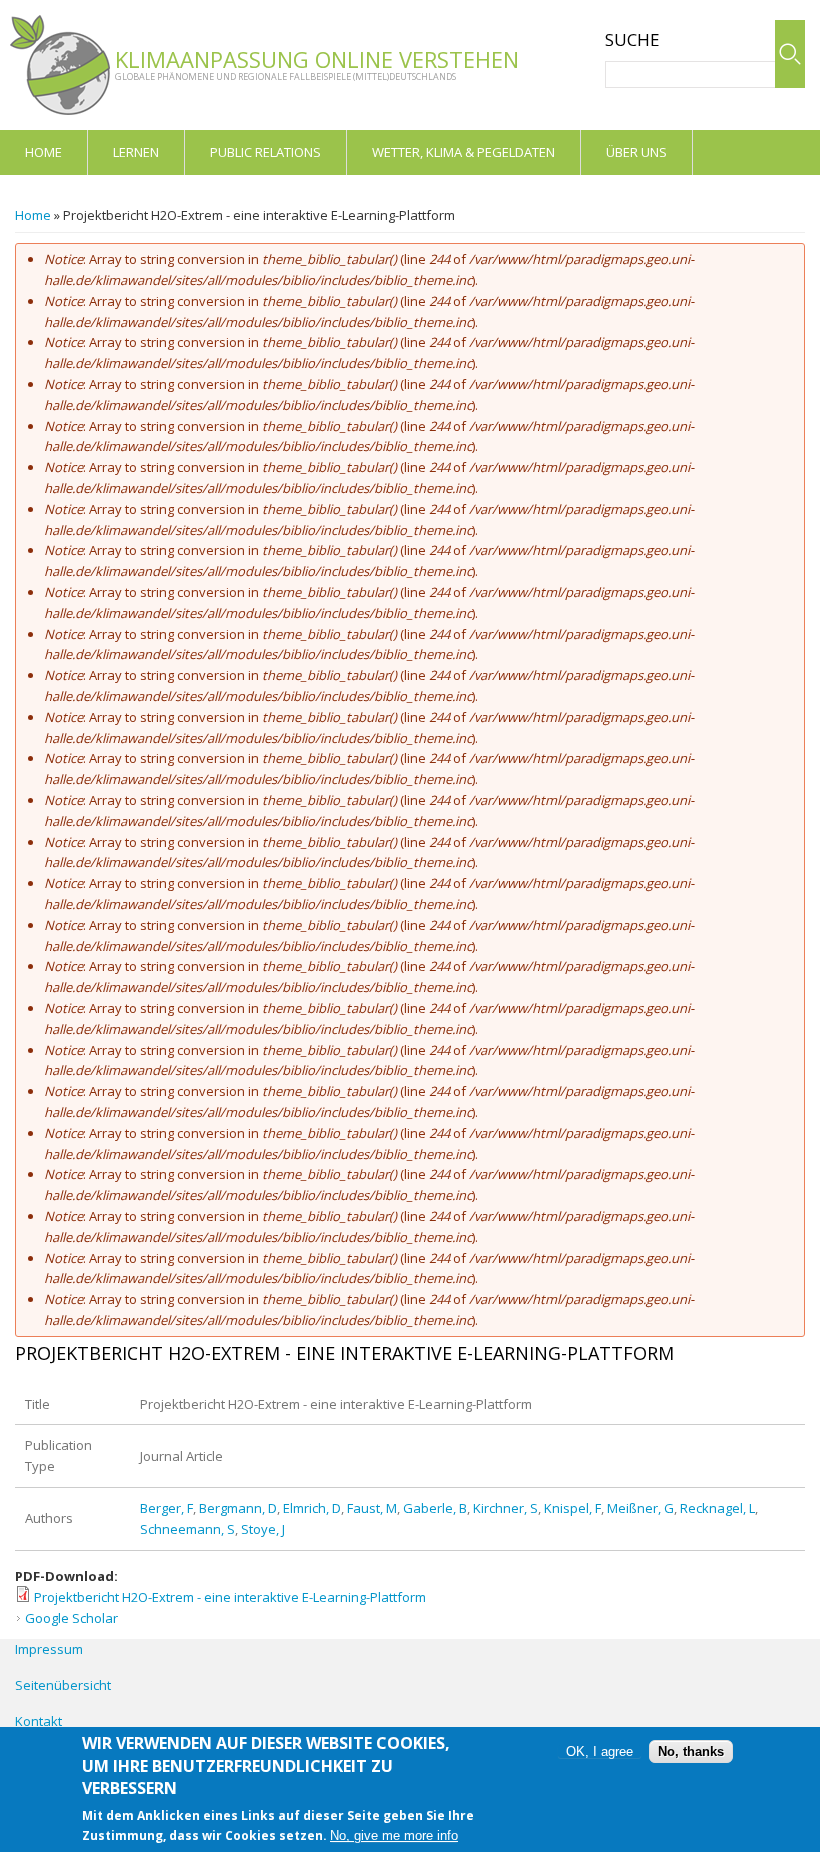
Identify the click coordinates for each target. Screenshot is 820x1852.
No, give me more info (394, 1835)
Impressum (49, 1649)
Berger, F (166, 1508)
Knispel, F (572, 1508)
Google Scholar (71, 1618)
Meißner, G (640, 1508)
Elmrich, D (312, 1508)
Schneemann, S (187, 1529)
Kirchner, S (505, 1508)
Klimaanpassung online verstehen (317, 59)
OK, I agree (599, 1751)
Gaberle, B (435, 1508)
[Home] (60, 65)
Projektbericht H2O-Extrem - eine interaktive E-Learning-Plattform (230, 1597)
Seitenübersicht (63, 1685)
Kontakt (38, 1721)
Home (43, 152)
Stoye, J (263, 1529)
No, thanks (691, 1751)
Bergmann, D (238, 1508)
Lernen (136, 152)
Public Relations (265, 152)
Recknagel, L (717, 1508)
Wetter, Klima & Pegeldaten (463, 152)
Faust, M (372, 1508)
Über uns (636, 152)
